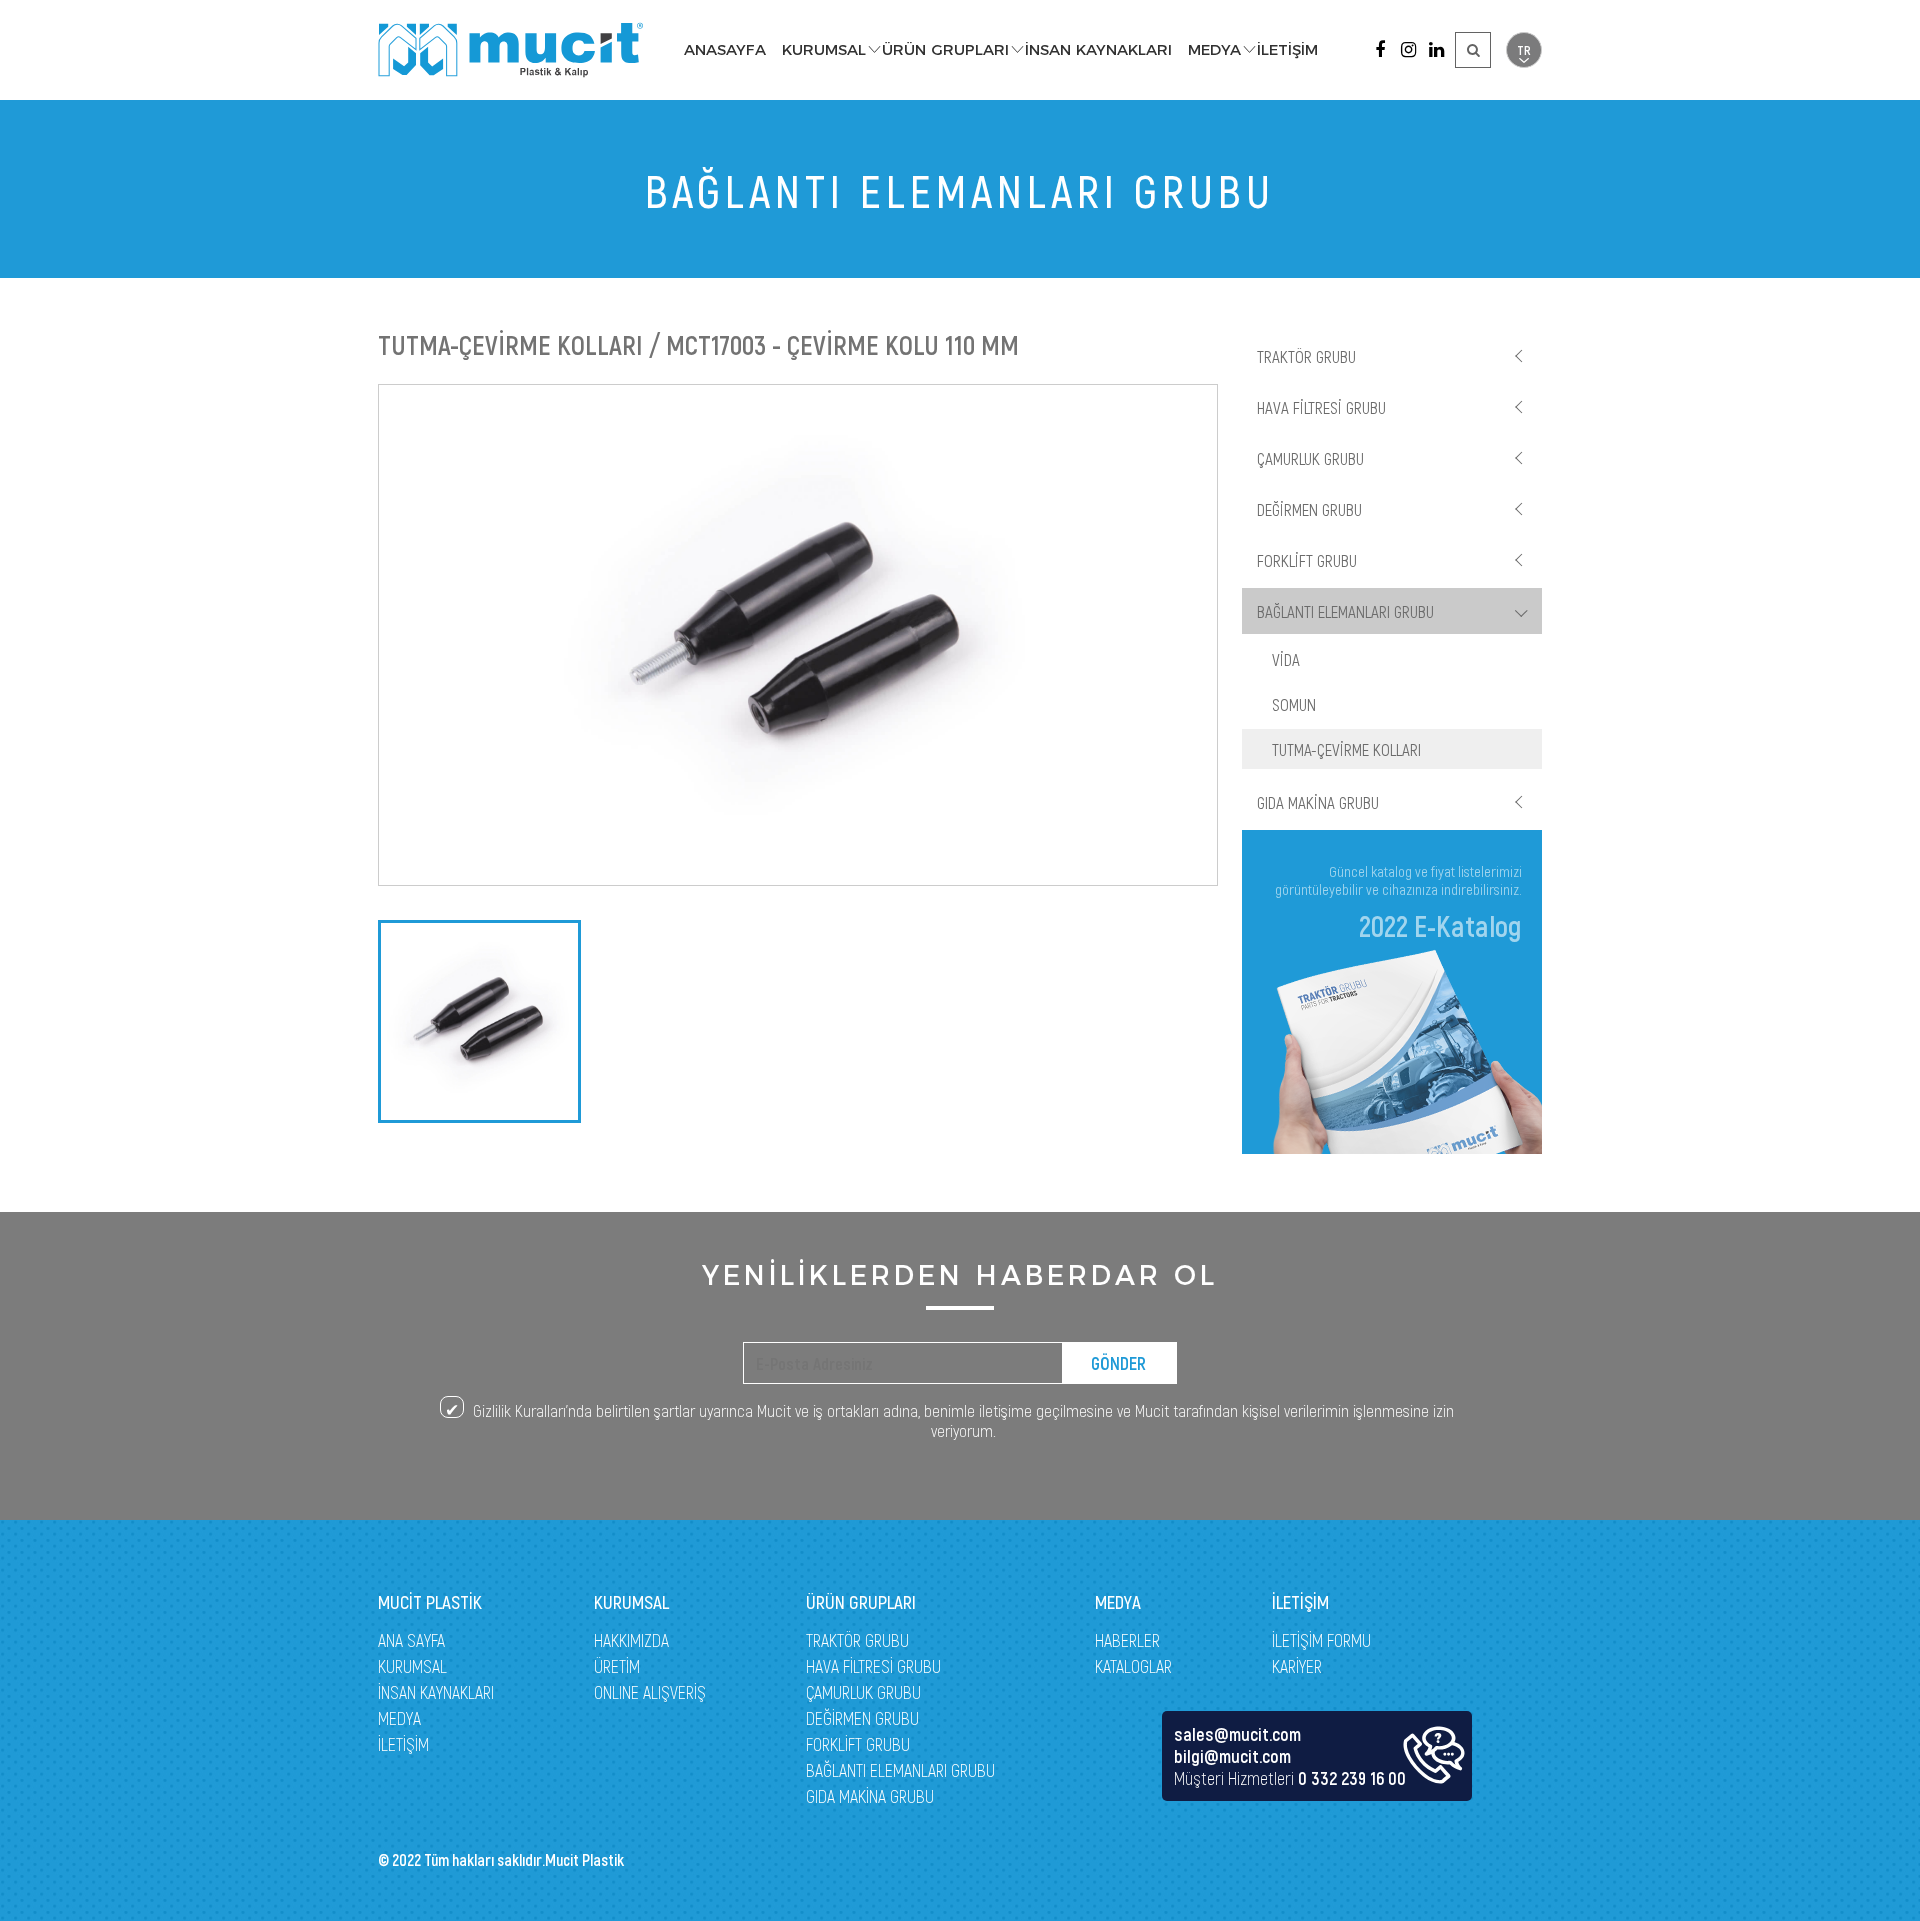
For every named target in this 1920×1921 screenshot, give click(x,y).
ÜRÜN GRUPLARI (945, 49)
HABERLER (1127, 1640)
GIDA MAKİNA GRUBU (1318, 802)
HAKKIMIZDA (631, 1640)
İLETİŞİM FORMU (1321, 1640)
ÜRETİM (617, 1666)
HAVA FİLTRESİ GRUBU (1321, 407)
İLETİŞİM (1287, 49)
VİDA (1286, 659)
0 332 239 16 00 (1352, 1778)
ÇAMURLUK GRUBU (1310, 458)
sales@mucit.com (1237, 1734)
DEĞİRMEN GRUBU (1309, 509)
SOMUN (1294, 704)
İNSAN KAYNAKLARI (1098, 49)
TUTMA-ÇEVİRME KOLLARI (1346, 749)
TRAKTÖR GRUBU (1306, 356)
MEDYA (1214, 49)
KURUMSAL (824, 49)
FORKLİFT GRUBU (1307, 560)
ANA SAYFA (411, 1640)
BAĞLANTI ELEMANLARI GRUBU (1345, 611)
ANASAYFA (725, 49)
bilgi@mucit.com (1232, 1756)
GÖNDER (1118, 1363)
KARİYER (1297, 1666)
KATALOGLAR (1133, 1666)
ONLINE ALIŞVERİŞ (650, 1692)
